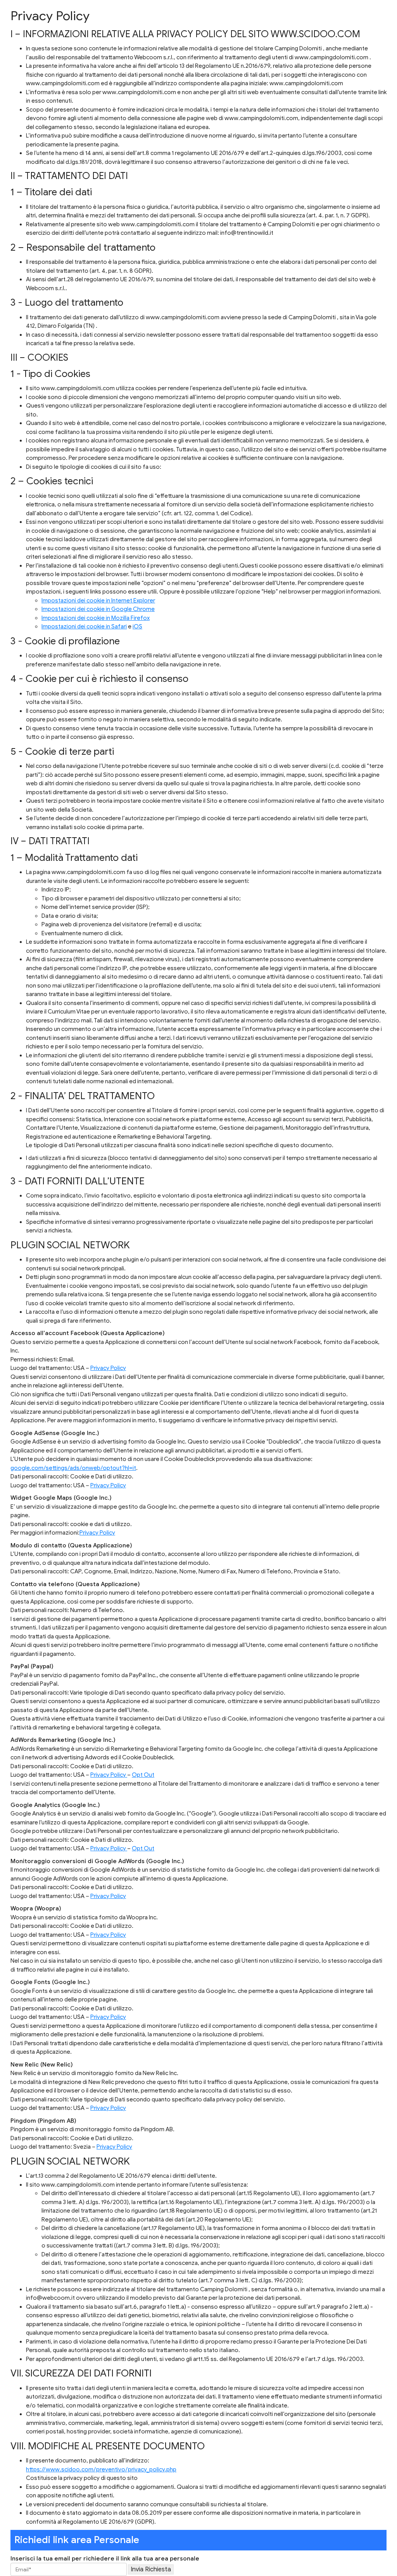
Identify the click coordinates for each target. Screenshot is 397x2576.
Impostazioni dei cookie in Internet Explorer (98, 601)
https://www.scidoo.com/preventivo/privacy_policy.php (101, 2469)
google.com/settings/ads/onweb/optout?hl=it (73, 1468)
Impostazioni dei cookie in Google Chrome (98, 609)
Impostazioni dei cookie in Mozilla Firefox (96, 618)
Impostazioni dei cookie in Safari (84, 626)
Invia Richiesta (151, 2569)
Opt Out (143, 1775)
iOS (137, 626)
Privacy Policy (108, 1368)
